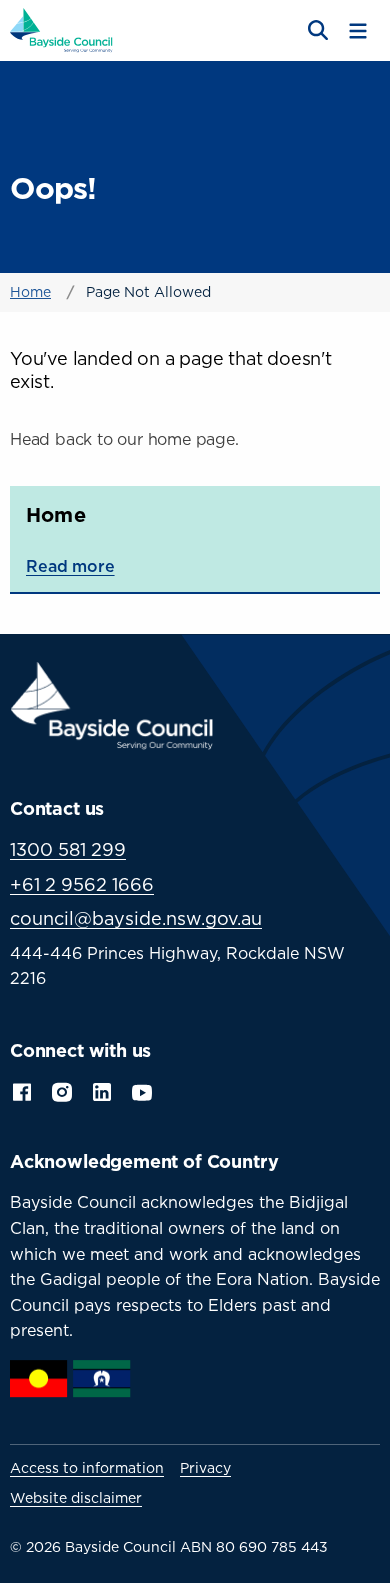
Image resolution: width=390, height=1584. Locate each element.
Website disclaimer (76, 1498)
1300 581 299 (68, 849)
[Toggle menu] (358, 31)
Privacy (205, 1468)
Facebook (22, 1090)
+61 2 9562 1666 (82, 884)
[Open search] (316, 31)
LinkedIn (102, 1090)
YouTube (144, 1090)
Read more (70, 566)
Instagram (62, 1090)
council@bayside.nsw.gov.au (136, 918)
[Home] (61, 29)
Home (30, 291)
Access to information (87, 1468)
